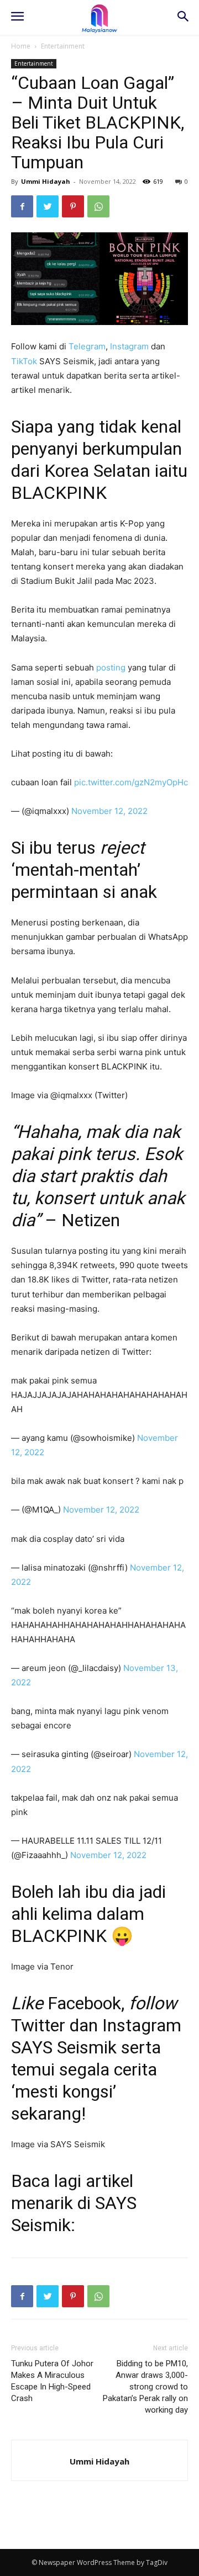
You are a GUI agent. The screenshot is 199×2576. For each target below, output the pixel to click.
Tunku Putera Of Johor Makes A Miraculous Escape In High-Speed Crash (52, 2381)
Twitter (38, 2025)
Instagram (129, 346)
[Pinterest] (73, 206)
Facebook (84, 2003)
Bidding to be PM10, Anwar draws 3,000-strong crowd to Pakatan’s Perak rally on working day (145, 2387)
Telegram (87, 346)
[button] (183, 17)
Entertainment (63, 46)
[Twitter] (48, 206)
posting (111, 667)
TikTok (24, 361)
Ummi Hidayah (46, 181)
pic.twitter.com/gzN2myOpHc (131, 782)
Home (21, 46)
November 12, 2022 (109, 811)
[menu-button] (17, 18)
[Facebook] (22, 206)
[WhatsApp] (98, 206)
